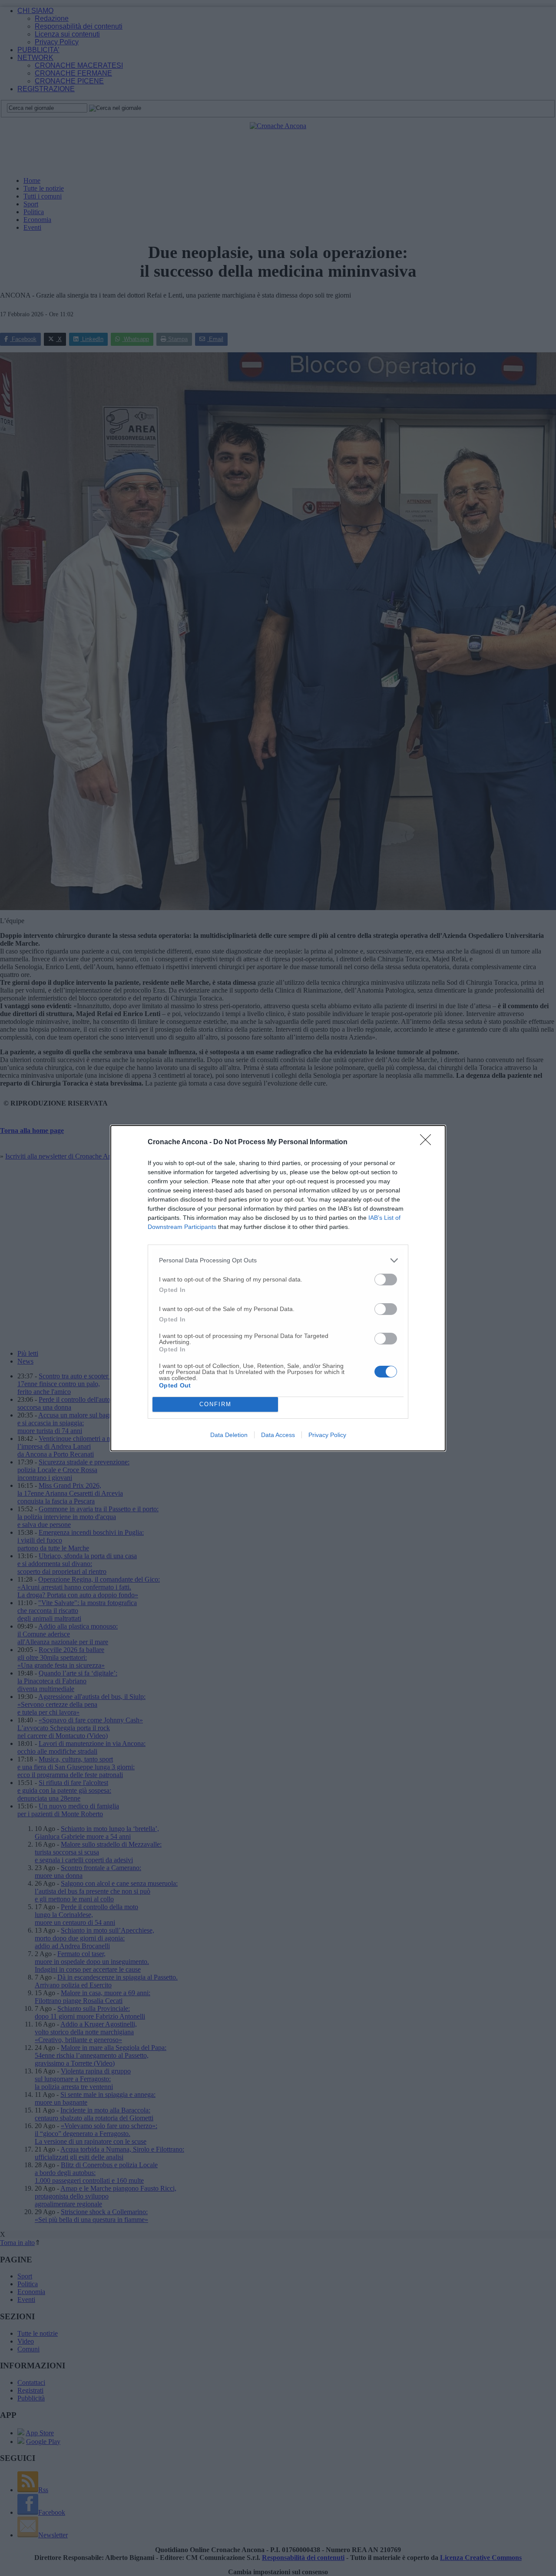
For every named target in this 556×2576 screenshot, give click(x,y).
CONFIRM (215, 1404)
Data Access (278, 1435)
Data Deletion (229, 1435)
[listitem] (278, 1260)
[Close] (428, 1142)
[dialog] (278, 1288)
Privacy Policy (327, 1435)
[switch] (386, 1280)
